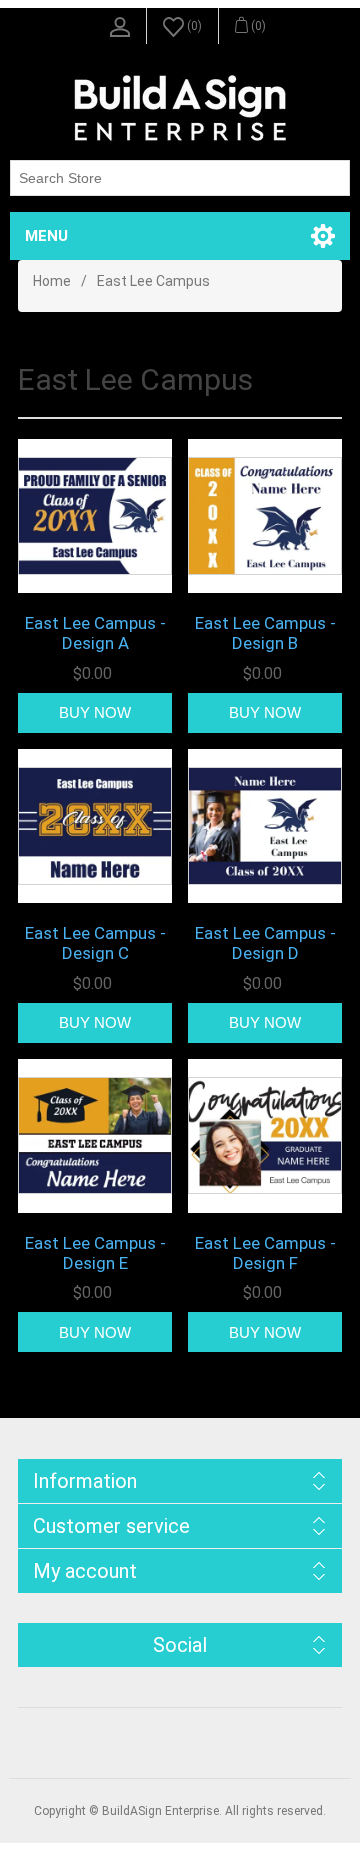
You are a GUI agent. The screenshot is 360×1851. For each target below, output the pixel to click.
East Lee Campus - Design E (95, 1253)
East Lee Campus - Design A (95, 633)
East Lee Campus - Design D (265, 943)
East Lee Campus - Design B (265, 633)
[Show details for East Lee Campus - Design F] (265, 1136)
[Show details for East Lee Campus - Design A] (95, 516)
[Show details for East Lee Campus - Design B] (265, 516)
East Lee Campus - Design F (265, 1253)
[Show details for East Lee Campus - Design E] (95, 1136)
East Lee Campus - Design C (95, 943)
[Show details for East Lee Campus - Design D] (265, 826)
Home (52, 281)
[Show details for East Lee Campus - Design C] (95, 826)
